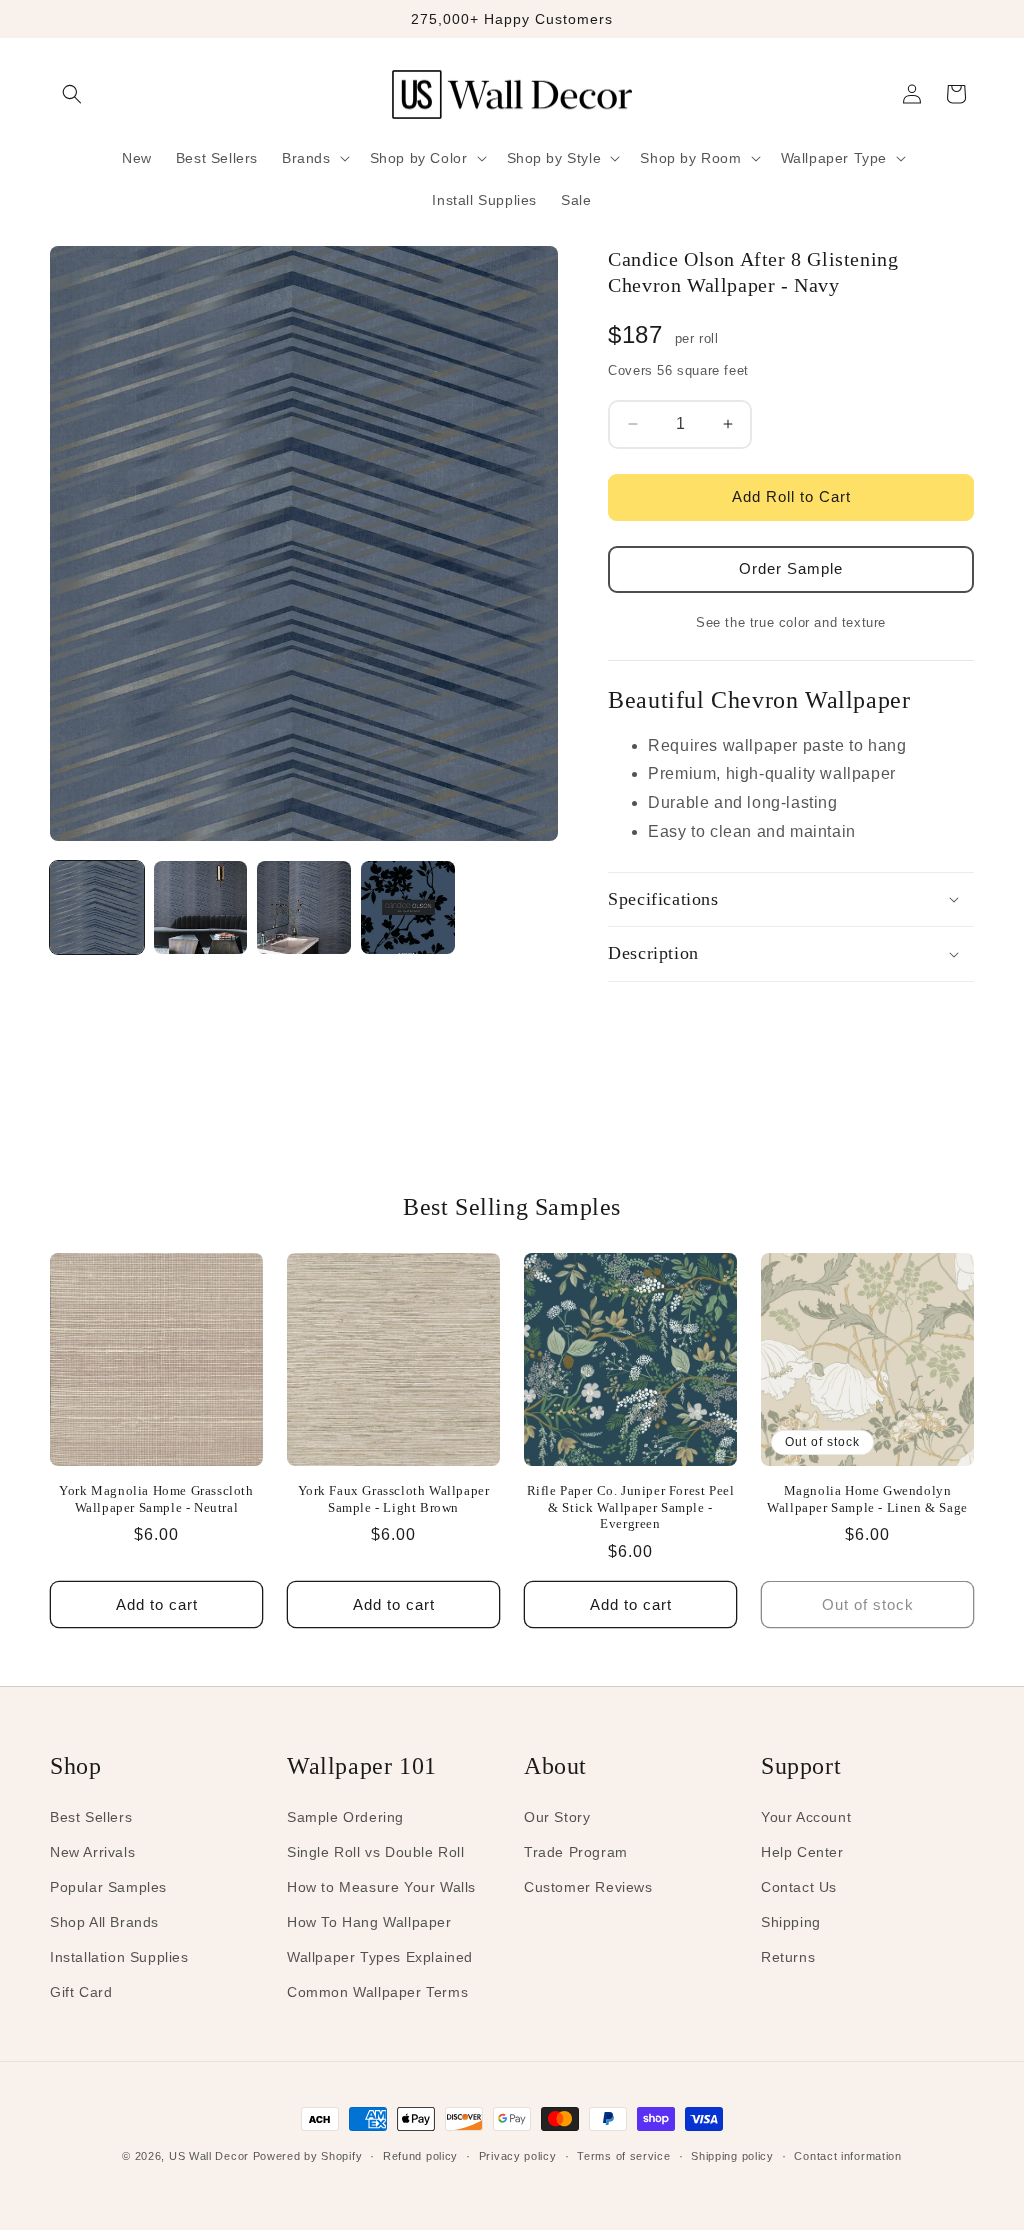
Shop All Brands (104, 1922)
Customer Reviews (588, 1887)
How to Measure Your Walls (381, 1887)
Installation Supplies (119, 1957)
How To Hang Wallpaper (369, 1922)
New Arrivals (92, 1852)
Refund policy (420, 2156)
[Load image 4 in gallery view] (408, 908)
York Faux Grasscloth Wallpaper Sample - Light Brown (394, 1499)
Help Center (802, 1852)
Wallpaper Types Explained (380, 1957)
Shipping (791, 1922)
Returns (788, 1957)
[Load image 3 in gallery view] (304, 908)
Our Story (557, 1817)
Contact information (847, 2156)
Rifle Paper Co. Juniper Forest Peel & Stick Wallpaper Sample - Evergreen (631, 1507)
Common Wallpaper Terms (377, 1992)
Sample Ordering (345, 1817)
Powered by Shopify (308, 2156)
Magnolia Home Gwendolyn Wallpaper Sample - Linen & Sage (867, 1499)
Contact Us (799, 1887)
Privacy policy (518, 2156)
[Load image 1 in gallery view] (97, 908)
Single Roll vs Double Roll (376, 1852)
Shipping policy (732, 2156)
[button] (72, 94)
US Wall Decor (209, 2156)
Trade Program (576, 1852)
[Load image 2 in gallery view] (201, 908)
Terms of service (623, 2156)
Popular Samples (108, 1887)
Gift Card (81, 1992)
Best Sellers (91, 1817)
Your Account (806, 1817)
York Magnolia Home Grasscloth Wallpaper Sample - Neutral (156, 1499)
